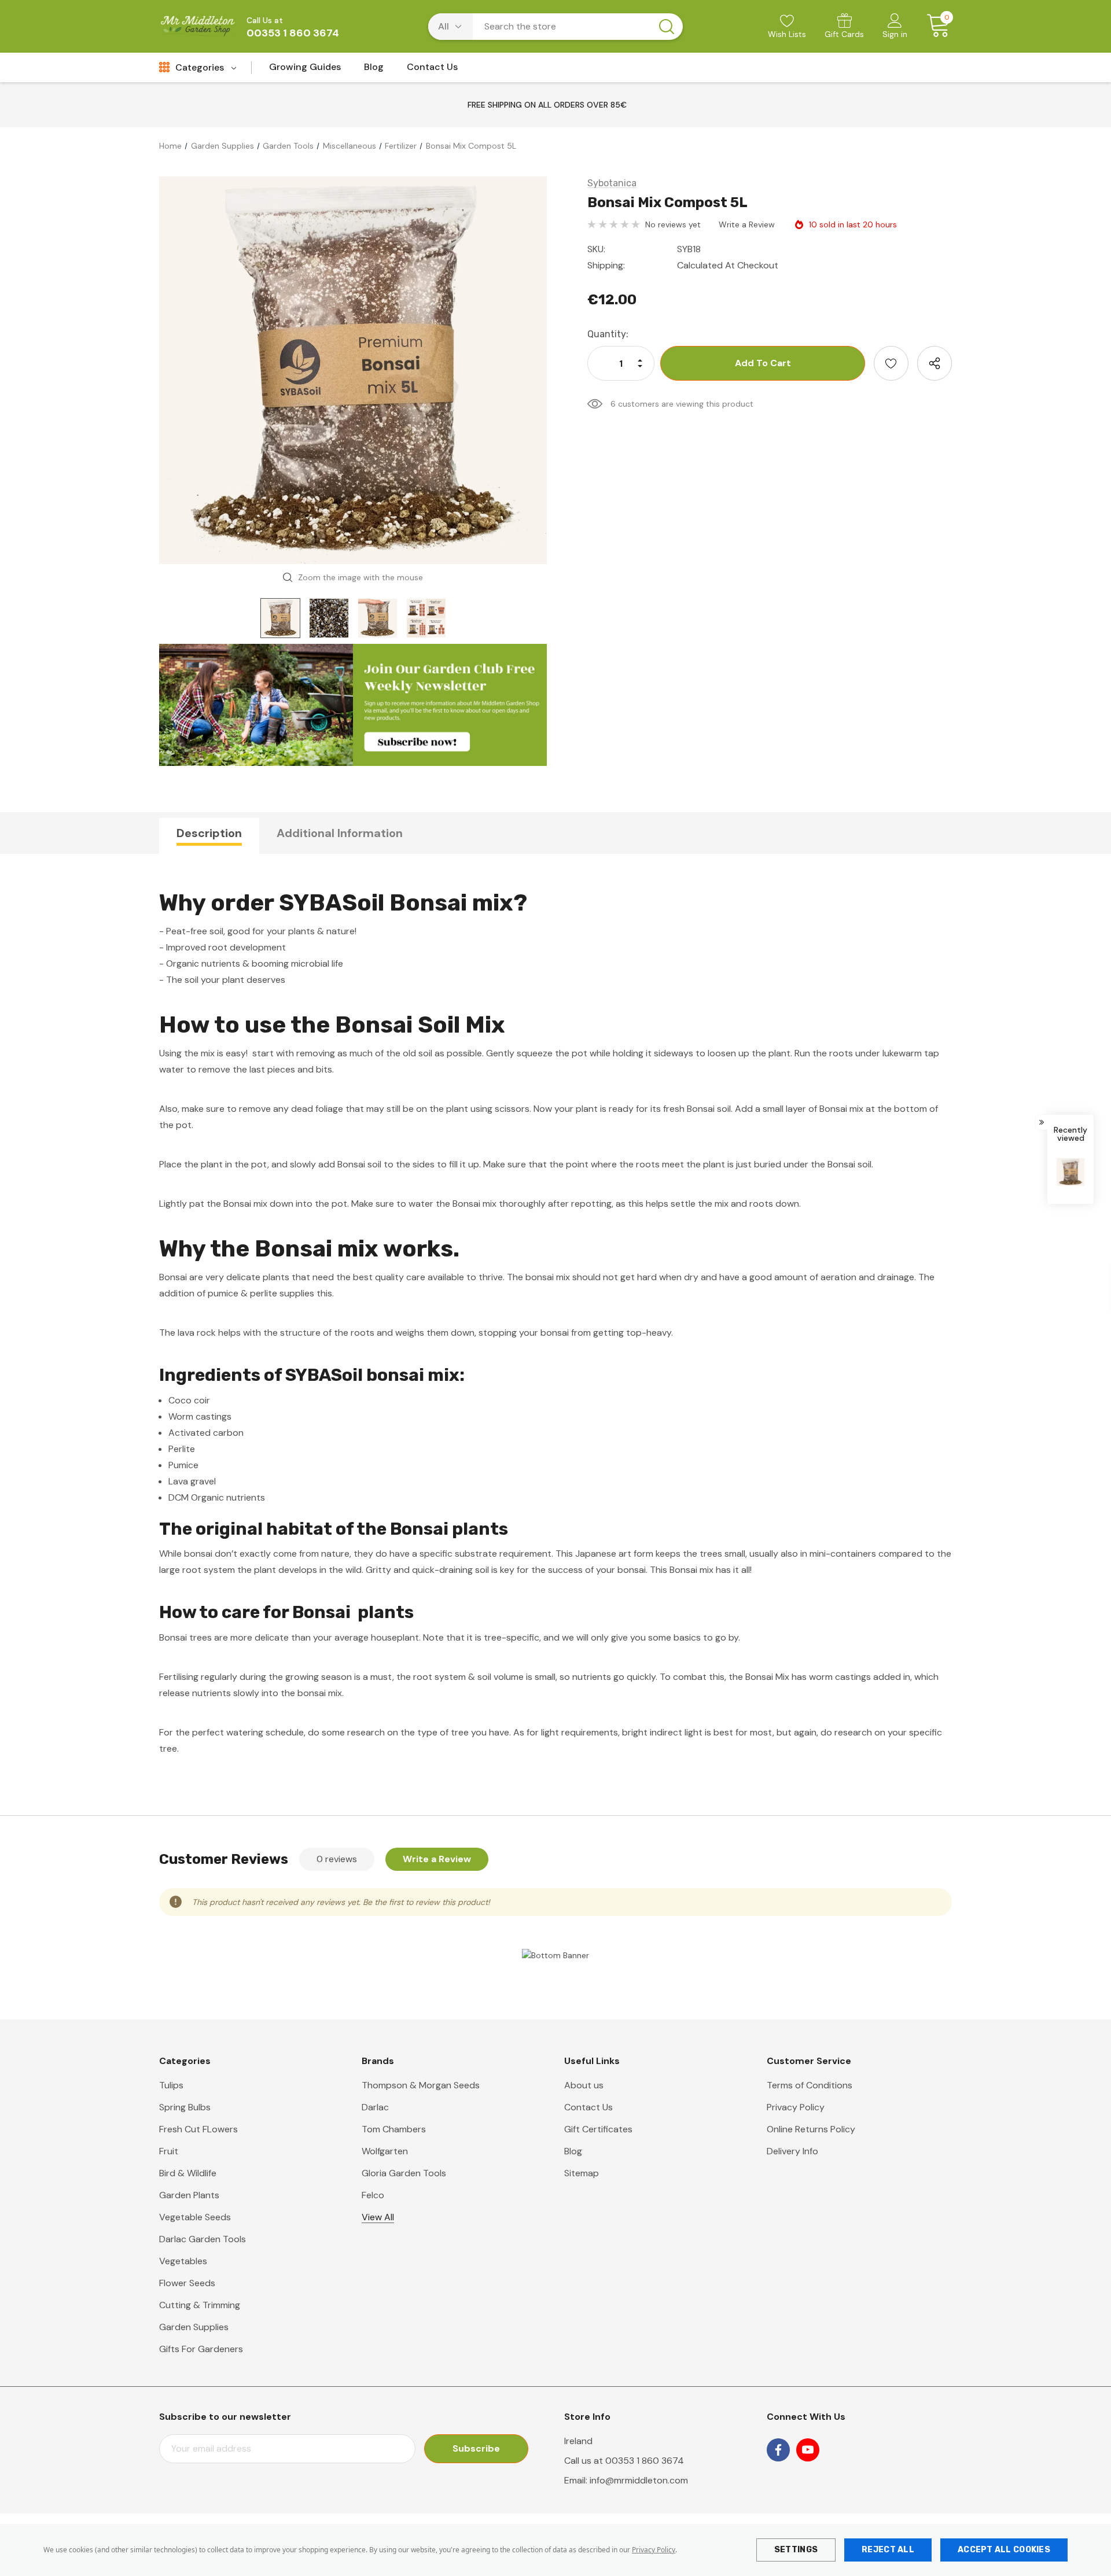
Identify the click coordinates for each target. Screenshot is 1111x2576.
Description (209, 833)
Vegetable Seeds (195, 2217)
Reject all (888, 2550)
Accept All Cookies (1004, 2550)
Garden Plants (189, 2195)
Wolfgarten (385, 2151)
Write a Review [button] (747, 224)
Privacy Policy (654, 2550)
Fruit (169, 2151)
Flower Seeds (187, 2283)
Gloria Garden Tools (404, 2173)
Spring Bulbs (185, 2107)
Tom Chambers (394, 2129)
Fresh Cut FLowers (198, 2129)
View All (378, 2217)
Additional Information (340, 833)
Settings (796, 2550)
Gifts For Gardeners (201, 2349)
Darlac (375, 2107)
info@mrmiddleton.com (639, 2480)
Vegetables (183, 2261)
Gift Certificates (598, 2129)
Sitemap (582, 2173)
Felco (373, 2195)
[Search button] (667, 27)
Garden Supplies (194, 2327)
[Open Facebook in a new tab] (778, 2450)
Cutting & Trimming (200, 2305)
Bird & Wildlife (188, 2173)
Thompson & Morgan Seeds (421, 2085)
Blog (573, 2151)
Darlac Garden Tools (203, 2239)
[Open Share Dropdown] (935, 363)
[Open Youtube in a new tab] (808, 2450)
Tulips (171, 2085)
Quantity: (608, 334)
